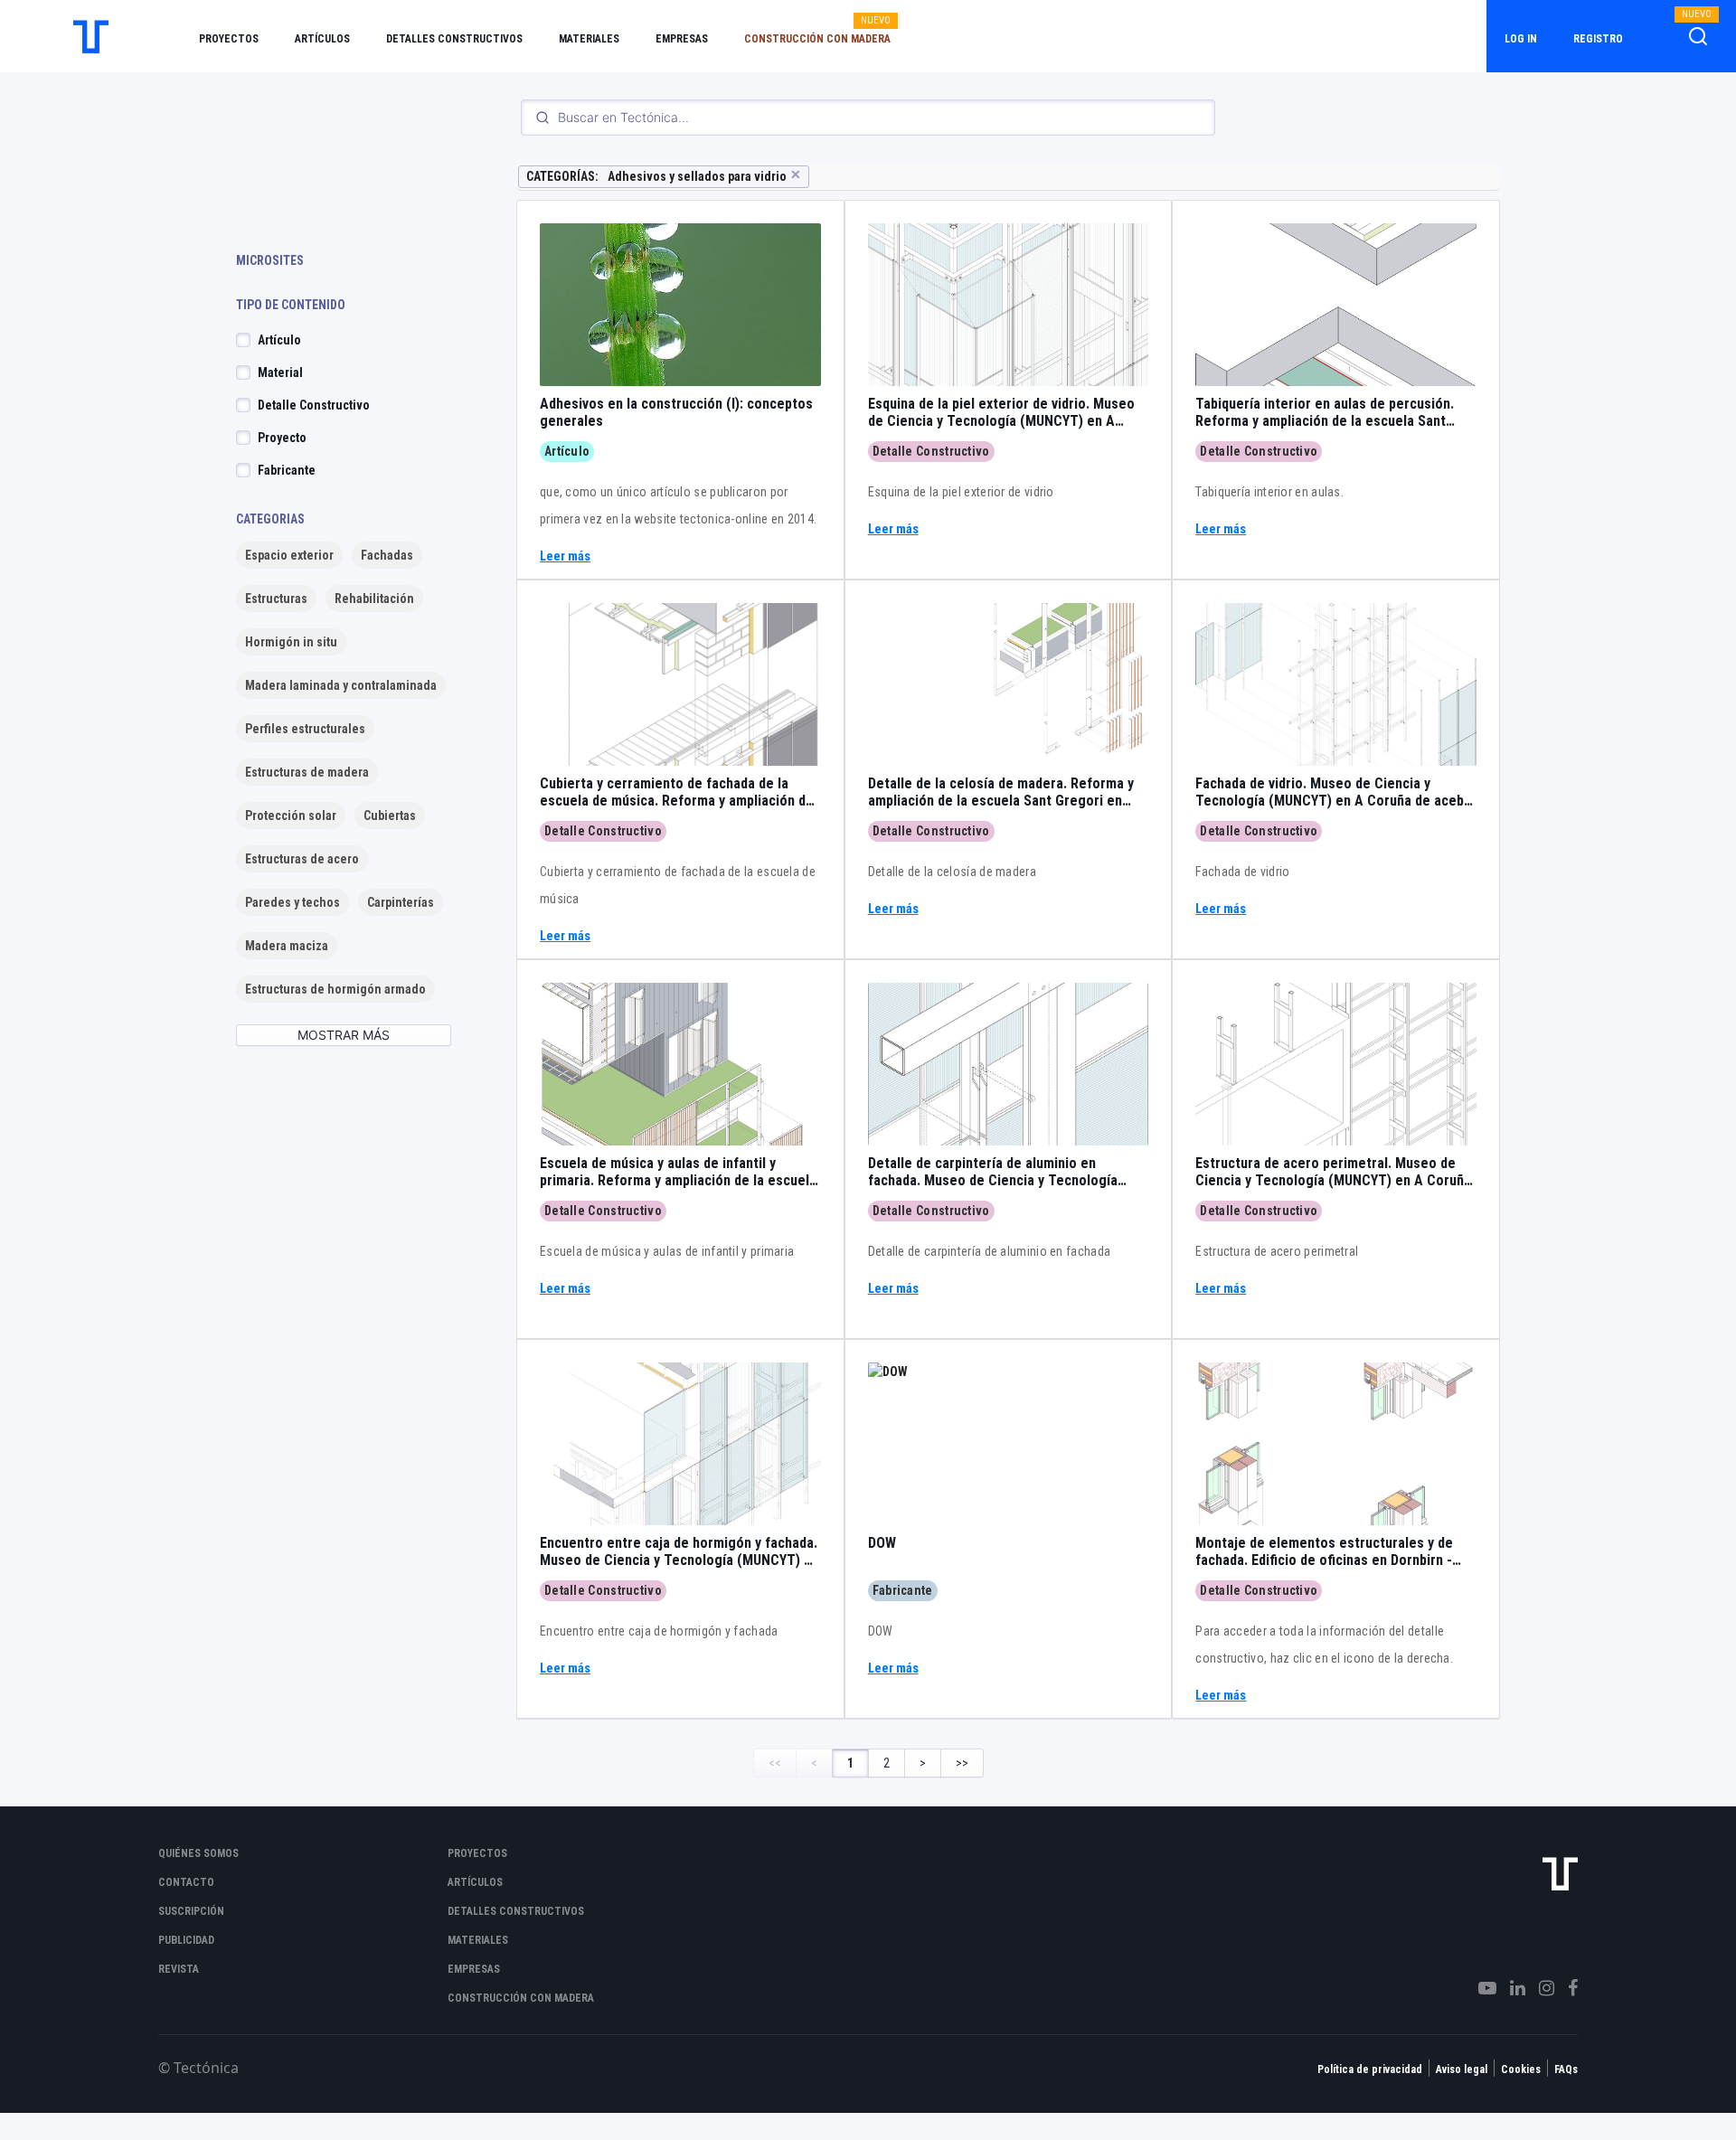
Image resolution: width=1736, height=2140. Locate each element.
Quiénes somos (198, 1853)
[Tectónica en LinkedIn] (1511, 1988)
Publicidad (186, 1940)
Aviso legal (1462, 2069)
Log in (1521, 39)
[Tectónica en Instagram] (1540, 1988)
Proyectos (229, 39)
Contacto (186, 1882)
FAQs (1566, 2069)
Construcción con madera (817, 39)
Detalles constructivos (454, 39)
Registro (1598, 39)
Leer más (565, 556)
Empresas (682, 39)
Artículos (322, 39)
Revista (179, 1969)
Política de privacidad (1370, 2069)
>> (962, 1763)
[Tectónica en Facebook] (1566, 1988)
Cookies (1521, 2069)
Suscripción (191, 1911)
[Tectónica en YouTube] (1481, 1988)
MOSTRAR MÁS (344, 1035)
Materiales (589, 39)
